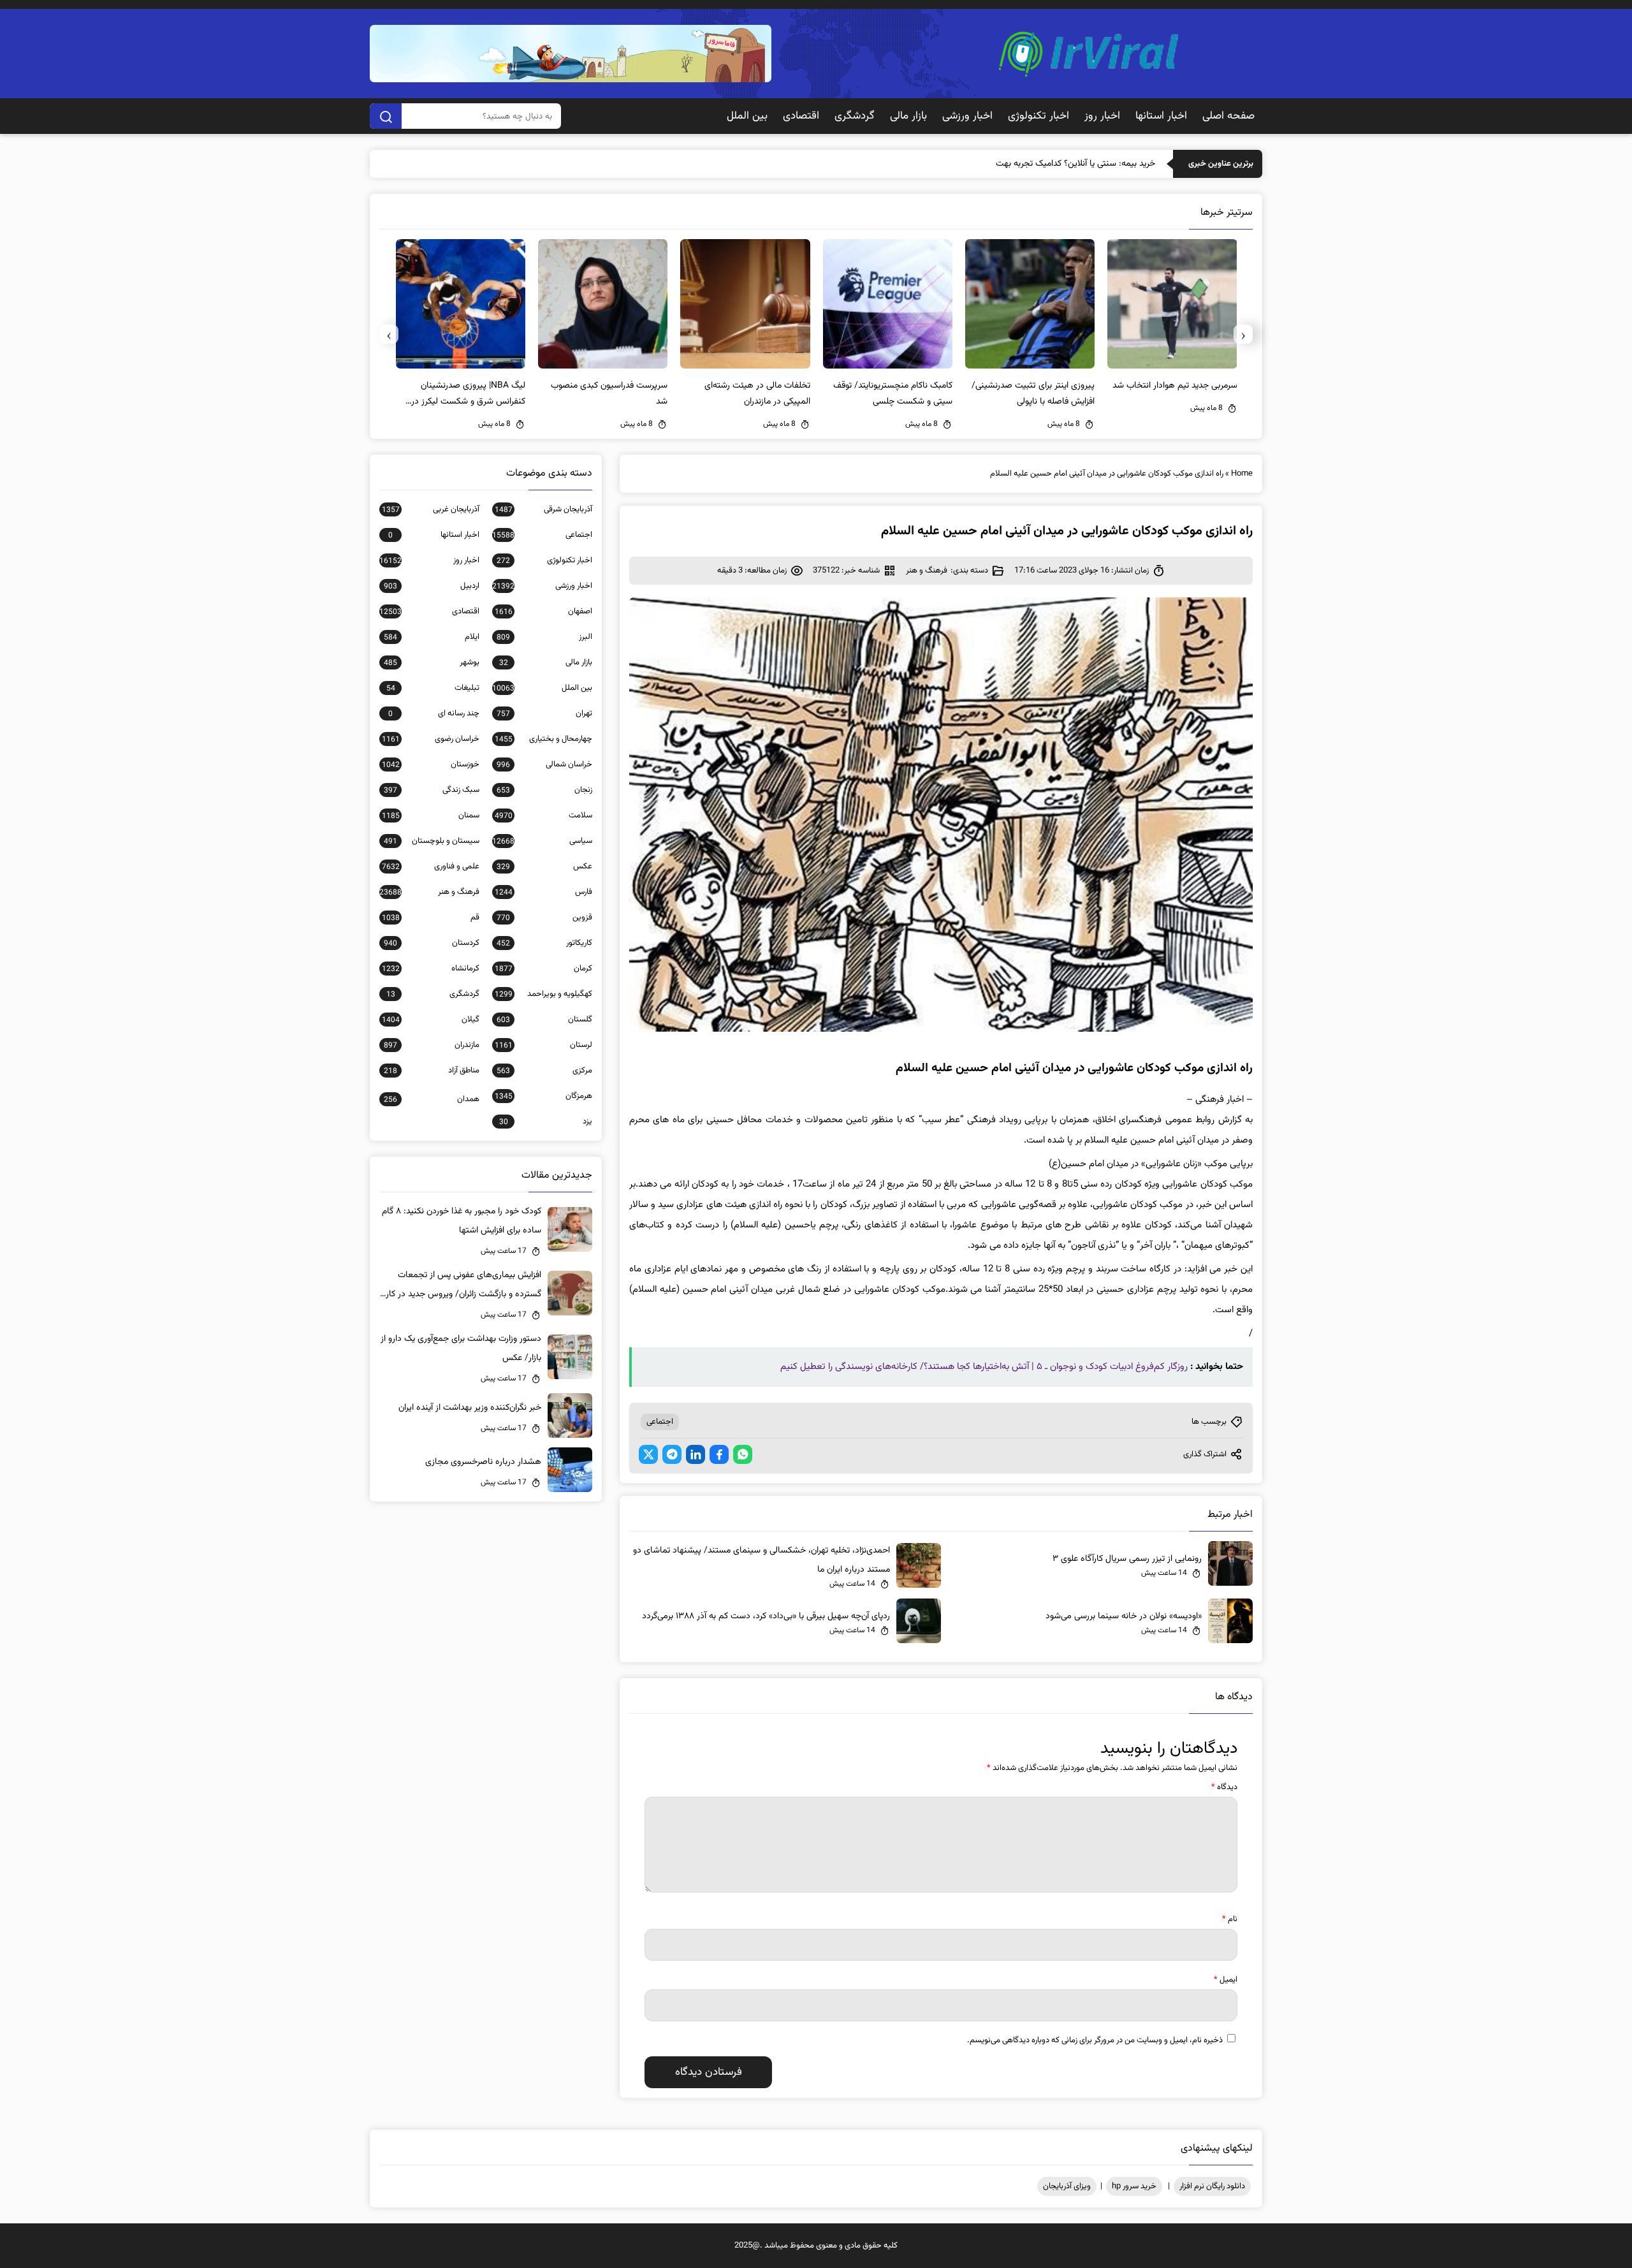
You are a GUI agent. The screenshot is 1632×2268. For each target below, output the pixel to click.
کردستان (432, 943)
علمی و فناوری (431, 867)
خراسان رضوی (431, 739)
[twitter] (648, 1454)
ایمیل (1226, 1980)
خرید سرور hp (1134, 2186)
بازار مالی (908, 116)
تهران (544, 713)
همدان (432, 1099)
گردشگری (855, 116)
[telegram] (672, 1454)
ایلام (432, 637)
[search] (386, 116)
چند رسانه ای (434, 713)
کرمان (543, 969)
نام (1230, 1919)
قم (431, 918)
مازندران (432, 1045)
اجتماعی (660, 1422)
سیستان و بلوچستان (432, 841)
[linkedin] (696, 1454)
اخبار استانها (1161, 116)
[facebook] (719, 1454)
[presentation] (1243, 334)
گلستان (544, 1020)
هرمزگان (543, 1096)
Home (1242, 474)
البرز (544, 637)
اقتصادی (801, 116)
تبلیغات (433, 688)
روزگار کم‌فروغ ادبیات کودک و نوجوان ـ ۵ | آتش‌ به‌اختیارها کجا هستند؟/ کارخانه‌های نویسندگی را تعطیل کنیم (984, 1367)
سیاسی (542, 841)
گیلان (431, 1020)
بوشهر (432, 662)
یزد (546, 1122)
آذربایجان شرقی (543, 509)
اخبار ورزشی (967, 116)
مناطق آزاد (432, 1071)
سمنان (431, 816)
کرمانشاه (431, 969)
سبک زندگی (432, 790)
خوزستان (431, 765)
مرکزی (544, 1071)
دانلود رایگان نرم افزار (1212, 2186)
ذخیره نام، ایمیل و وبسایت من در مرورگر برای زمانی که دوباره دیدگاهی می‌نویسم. (1095, 2040)
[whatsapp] (743, 1454)
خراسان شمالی (544, 765)
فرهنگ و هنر (927, 571)
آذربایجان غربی (431, 509)
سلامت (543, 816)
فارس (543, 892)
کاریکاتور (544, 943)
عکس (544, 867)
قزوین (544, 918)
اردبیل (432, 586)
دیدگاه (1224, 1787)
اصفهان (543, 611)
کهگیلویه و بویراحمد (543, 994)
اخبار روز (1102, 116)
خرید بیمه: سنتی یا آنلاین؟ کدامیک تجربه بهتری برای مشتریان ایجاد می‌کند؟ (1025, 164)
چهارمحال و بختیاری (543, 739)
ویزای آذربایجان (1067, 2186)
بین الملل (747, 116)
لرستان (543, 1045)
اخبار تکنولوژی (1038, 116)
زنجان (544, 790)
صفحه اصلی (1228, 116)
